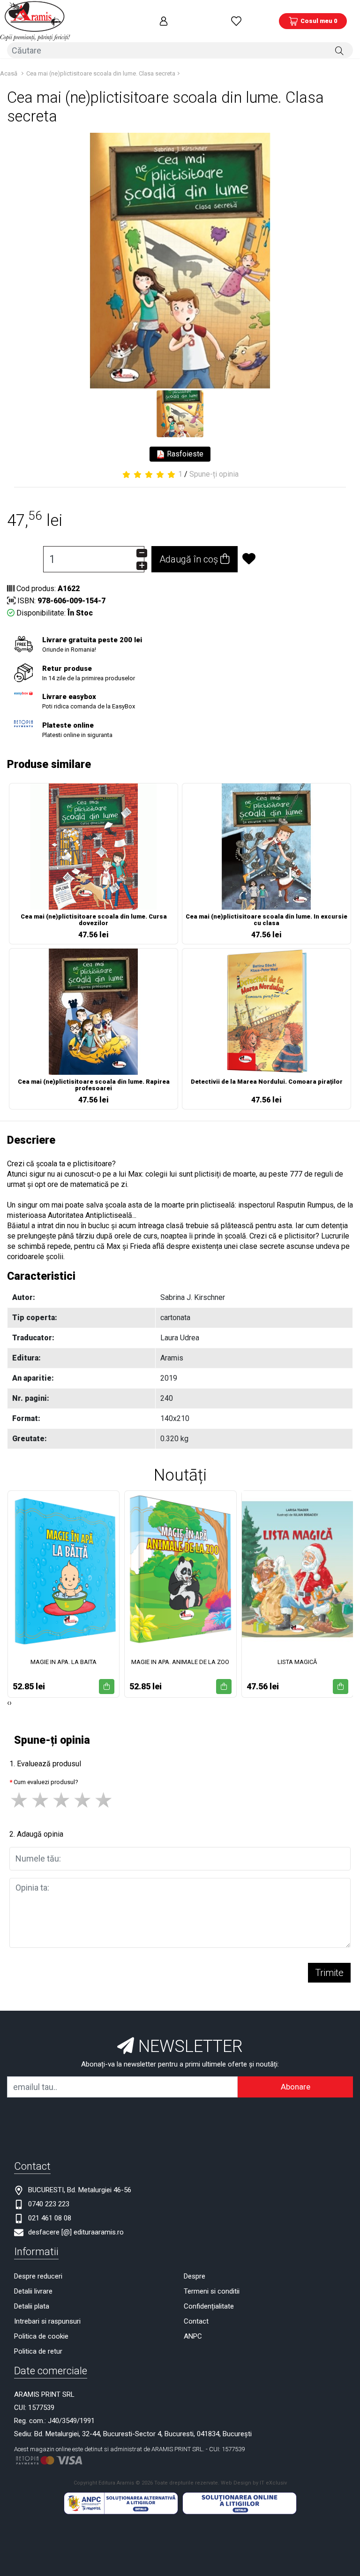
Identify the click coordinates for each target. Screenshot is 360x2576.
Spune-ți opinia (214, 474)
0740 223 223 (49, 2204)
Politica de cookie (41, 2336)
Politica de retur (38, 2351)
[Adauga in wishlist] (281, 559)
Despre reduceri (38, 2276)
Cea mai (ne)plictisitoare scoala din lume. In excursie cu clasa (266, 920)
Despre (195, 2276)
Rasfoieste (184, 454)
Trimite (329, 1973)
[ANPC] (121, 2503)
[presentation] (8, 1703)
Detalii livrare (33, 2291)
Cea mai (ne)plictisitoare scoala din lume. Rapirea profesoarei (94, 1085)
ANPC (193, 2336)
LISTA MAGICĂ (297, 1662)
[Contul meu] (164, 21)
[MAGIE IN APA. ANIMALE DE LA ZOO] (180, 1569)
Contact (196, 2321)
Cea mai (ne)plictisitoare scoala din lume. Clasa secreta (101, 73)
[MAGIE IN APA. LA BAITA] (64, 1569)
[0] (236, 21)
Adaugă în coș (190, 559)
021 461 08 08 (50, 2218)
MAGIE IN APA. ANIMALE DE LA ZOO (180, 1662)
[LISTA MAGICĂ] (297, 1569)
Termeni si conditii (212, 2291)
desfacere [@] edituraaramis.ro (76, 2232)
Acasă (9, 73)
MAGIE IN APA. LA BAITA (64, 1662)
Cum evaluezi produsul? (46, 1782)
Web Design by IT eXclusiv (254, 2483)
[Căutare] (339, 50)
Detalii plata (32, 2306)
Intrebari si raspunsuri (47, 2321)
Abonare (296, 2087)
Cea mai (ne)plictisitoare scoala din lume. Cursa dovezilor (94, 920)
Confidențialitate (209, 2306)
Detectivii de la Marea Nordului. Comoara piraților (267, 1082)
